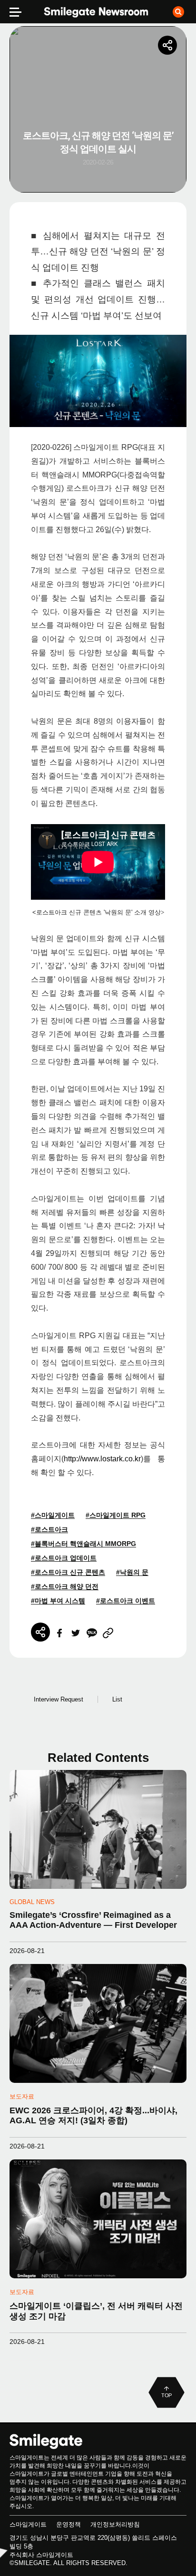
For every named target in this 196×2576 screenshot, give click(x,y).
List (117, 1699)
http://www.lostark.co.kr (102, 1459)
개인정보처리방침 (115, 2524)
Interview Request (59, 1699)
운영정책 (69, 2524)
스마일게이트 (28, 2524)
